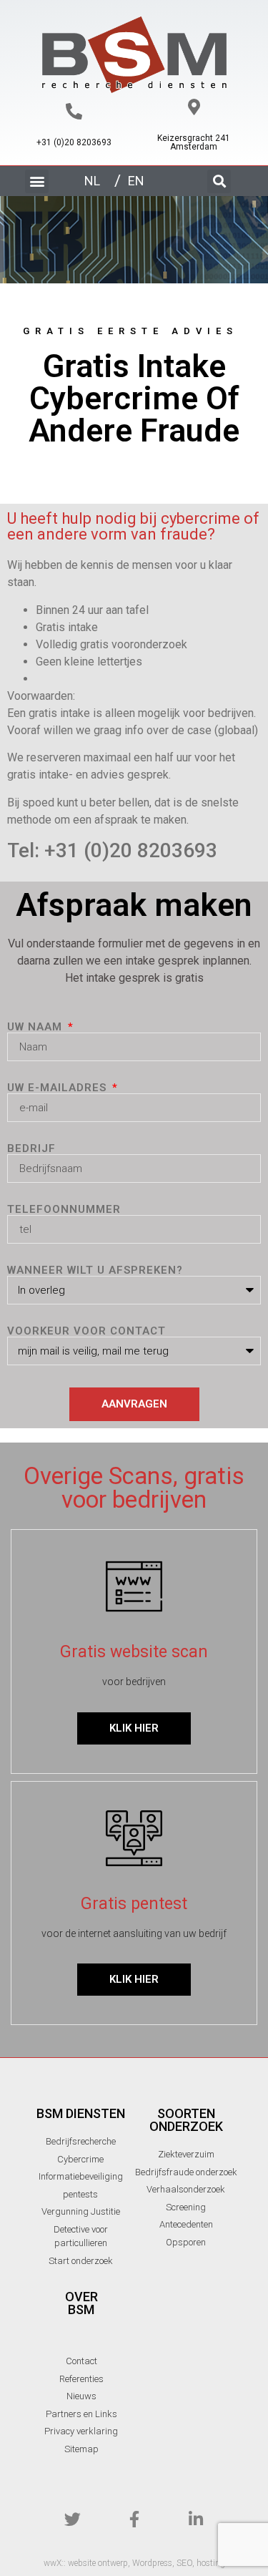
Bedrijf (31, 1149)
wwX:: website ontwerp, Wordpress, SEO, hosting (134, 2563)
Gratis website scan (134, 1652)
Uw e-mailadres (59, 1088)
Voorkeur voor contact (86, 1331)
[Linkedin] (195, 2519)
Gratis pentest (134, 1904)
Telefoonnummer (64, 1210)
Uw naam (36, 1027)
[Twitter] (73, 2519)
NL (92, 181)
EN (136, 181)
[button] (37, 181)
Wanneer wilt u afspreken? (95, 1270)
